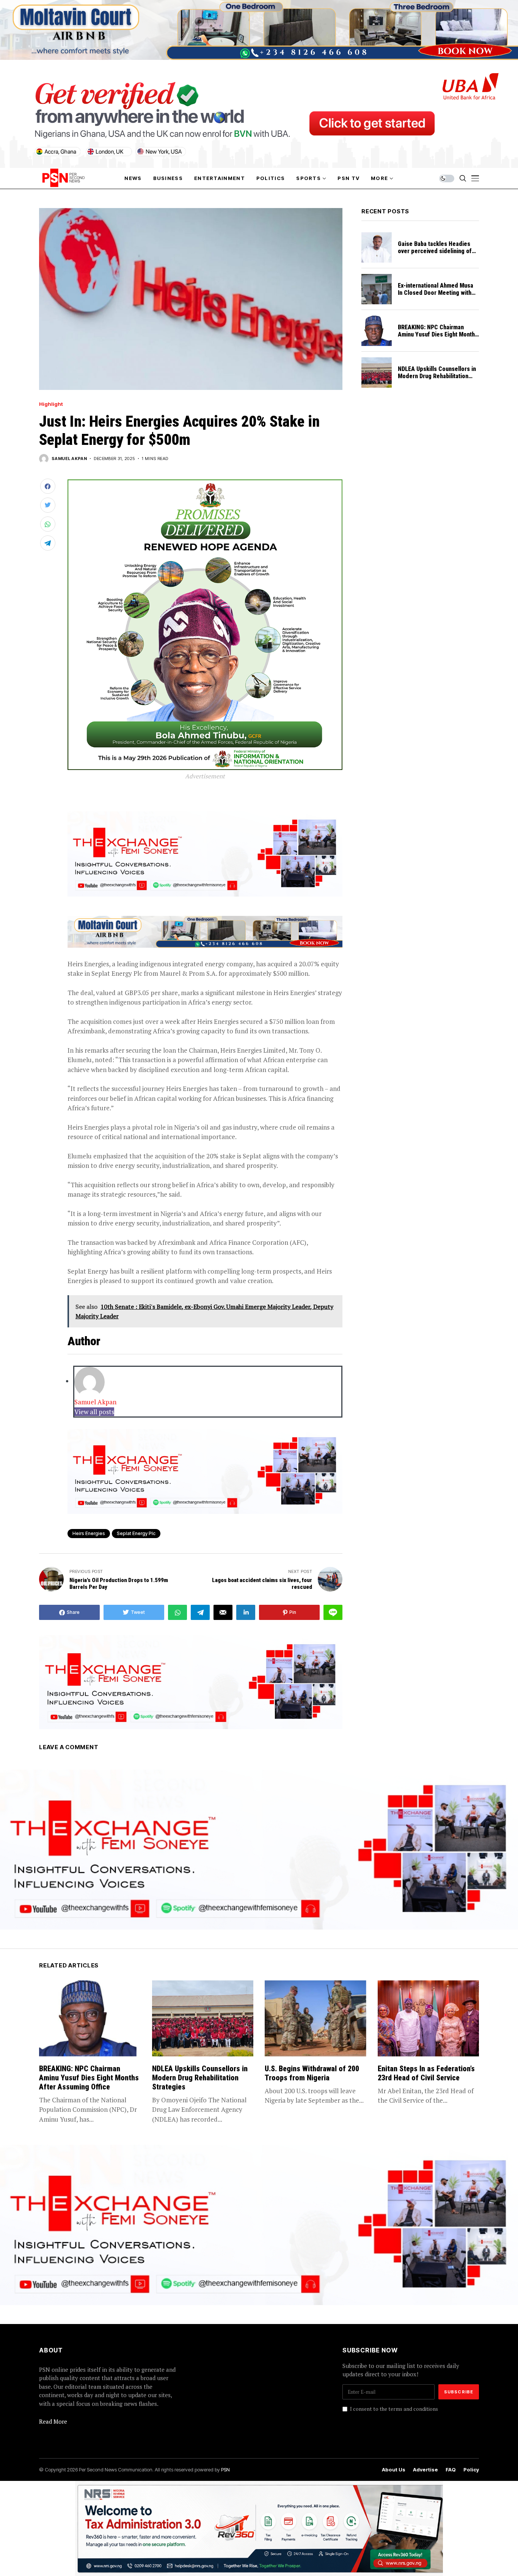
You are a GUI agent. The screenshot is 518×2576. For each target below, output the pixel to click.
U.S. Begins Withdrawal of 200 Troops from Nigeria (312, 2073)
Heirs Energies (89, 1533)
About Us (394, 2470)
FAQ (451, 2470)
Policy (471, 2470)
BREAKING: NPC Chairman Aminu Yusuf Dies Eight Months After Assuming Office (438, 334)
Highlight (51, 404)
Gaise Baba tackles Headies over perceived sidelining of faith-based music (435, 251)
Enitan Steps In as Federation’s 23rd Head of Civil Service (426, 2073)
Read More (53, 2421)
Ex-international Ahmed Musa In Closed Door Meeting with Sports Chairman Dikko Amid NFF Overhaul (436, 297)
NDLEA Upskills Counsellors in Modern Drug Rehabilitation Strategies (437, 376)
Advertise (425, 2470)
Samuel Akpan (69, 459)
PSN (225, 2470)
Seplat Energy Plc (136, 1533)
